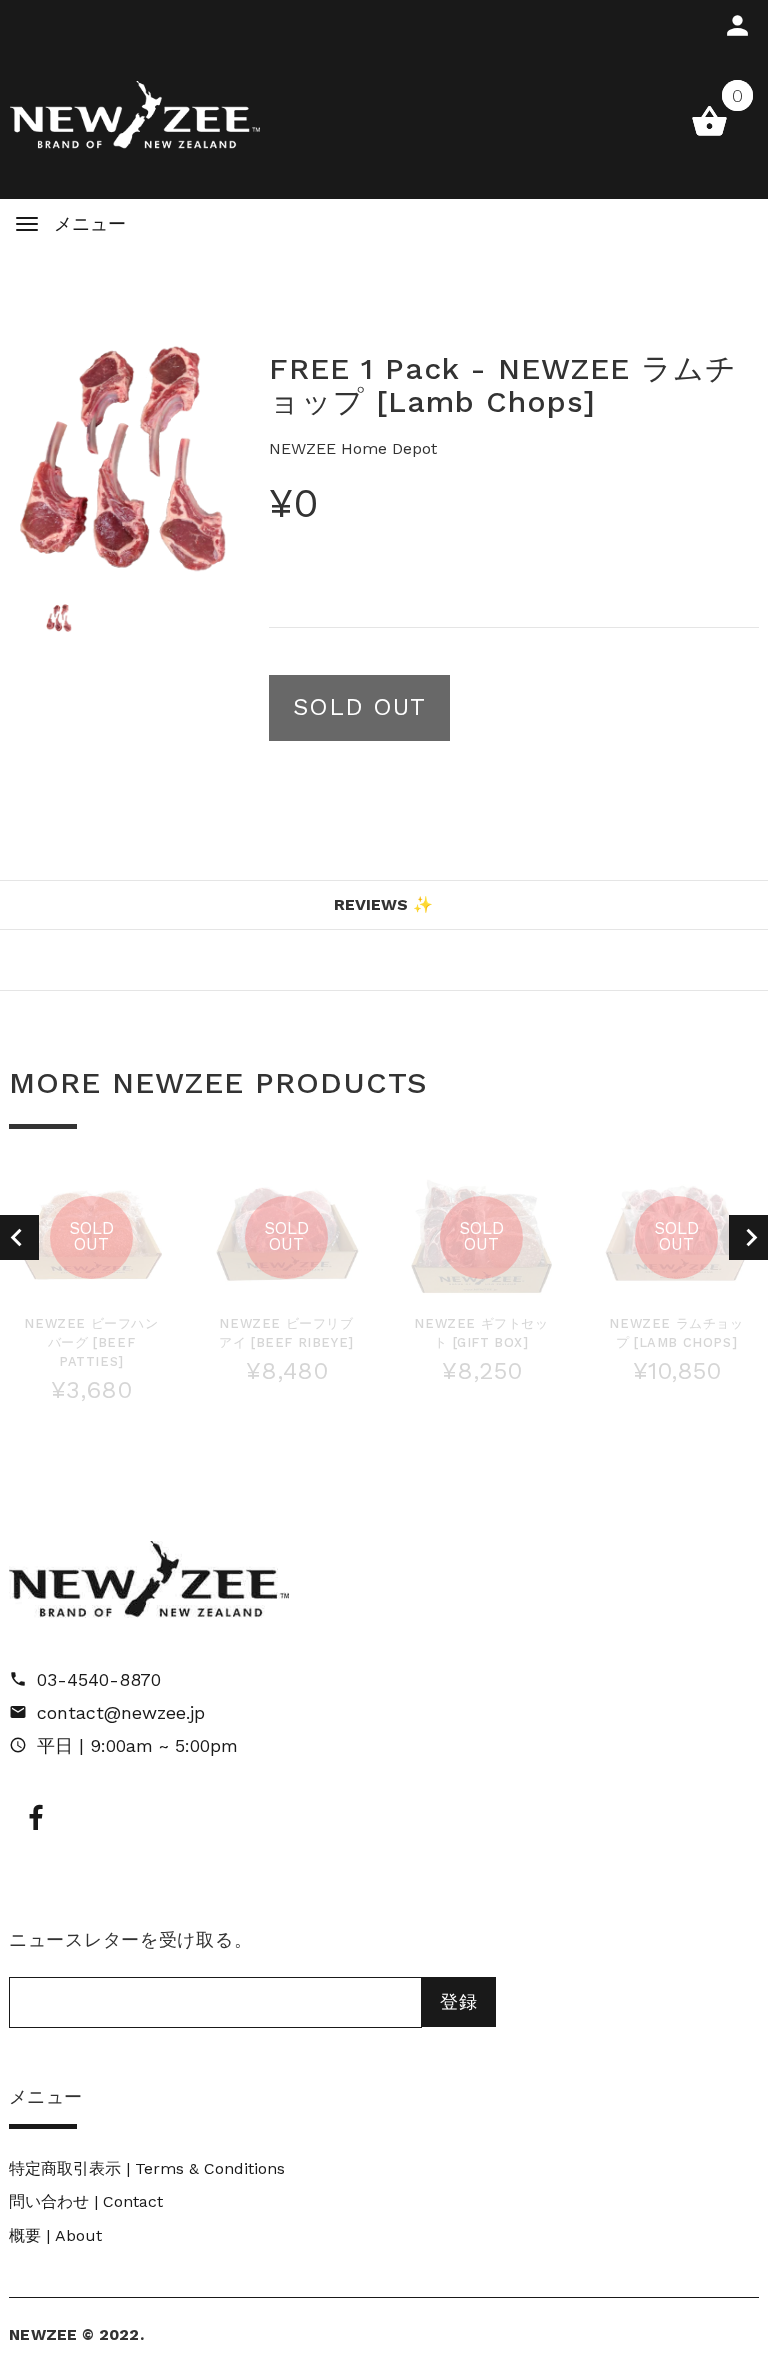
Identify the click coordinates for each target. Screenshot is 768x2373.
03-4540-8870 (99, 1679)
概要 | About (55, 2235)
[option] (124, 459)
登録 (459, 2002)
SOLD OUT (359, 707)
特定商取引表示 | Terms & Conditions (147, 2168)
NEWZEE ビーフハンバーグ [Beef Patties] (91, 1342)
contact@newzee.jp (121, 1712)
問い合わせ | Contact (86, 2201)
